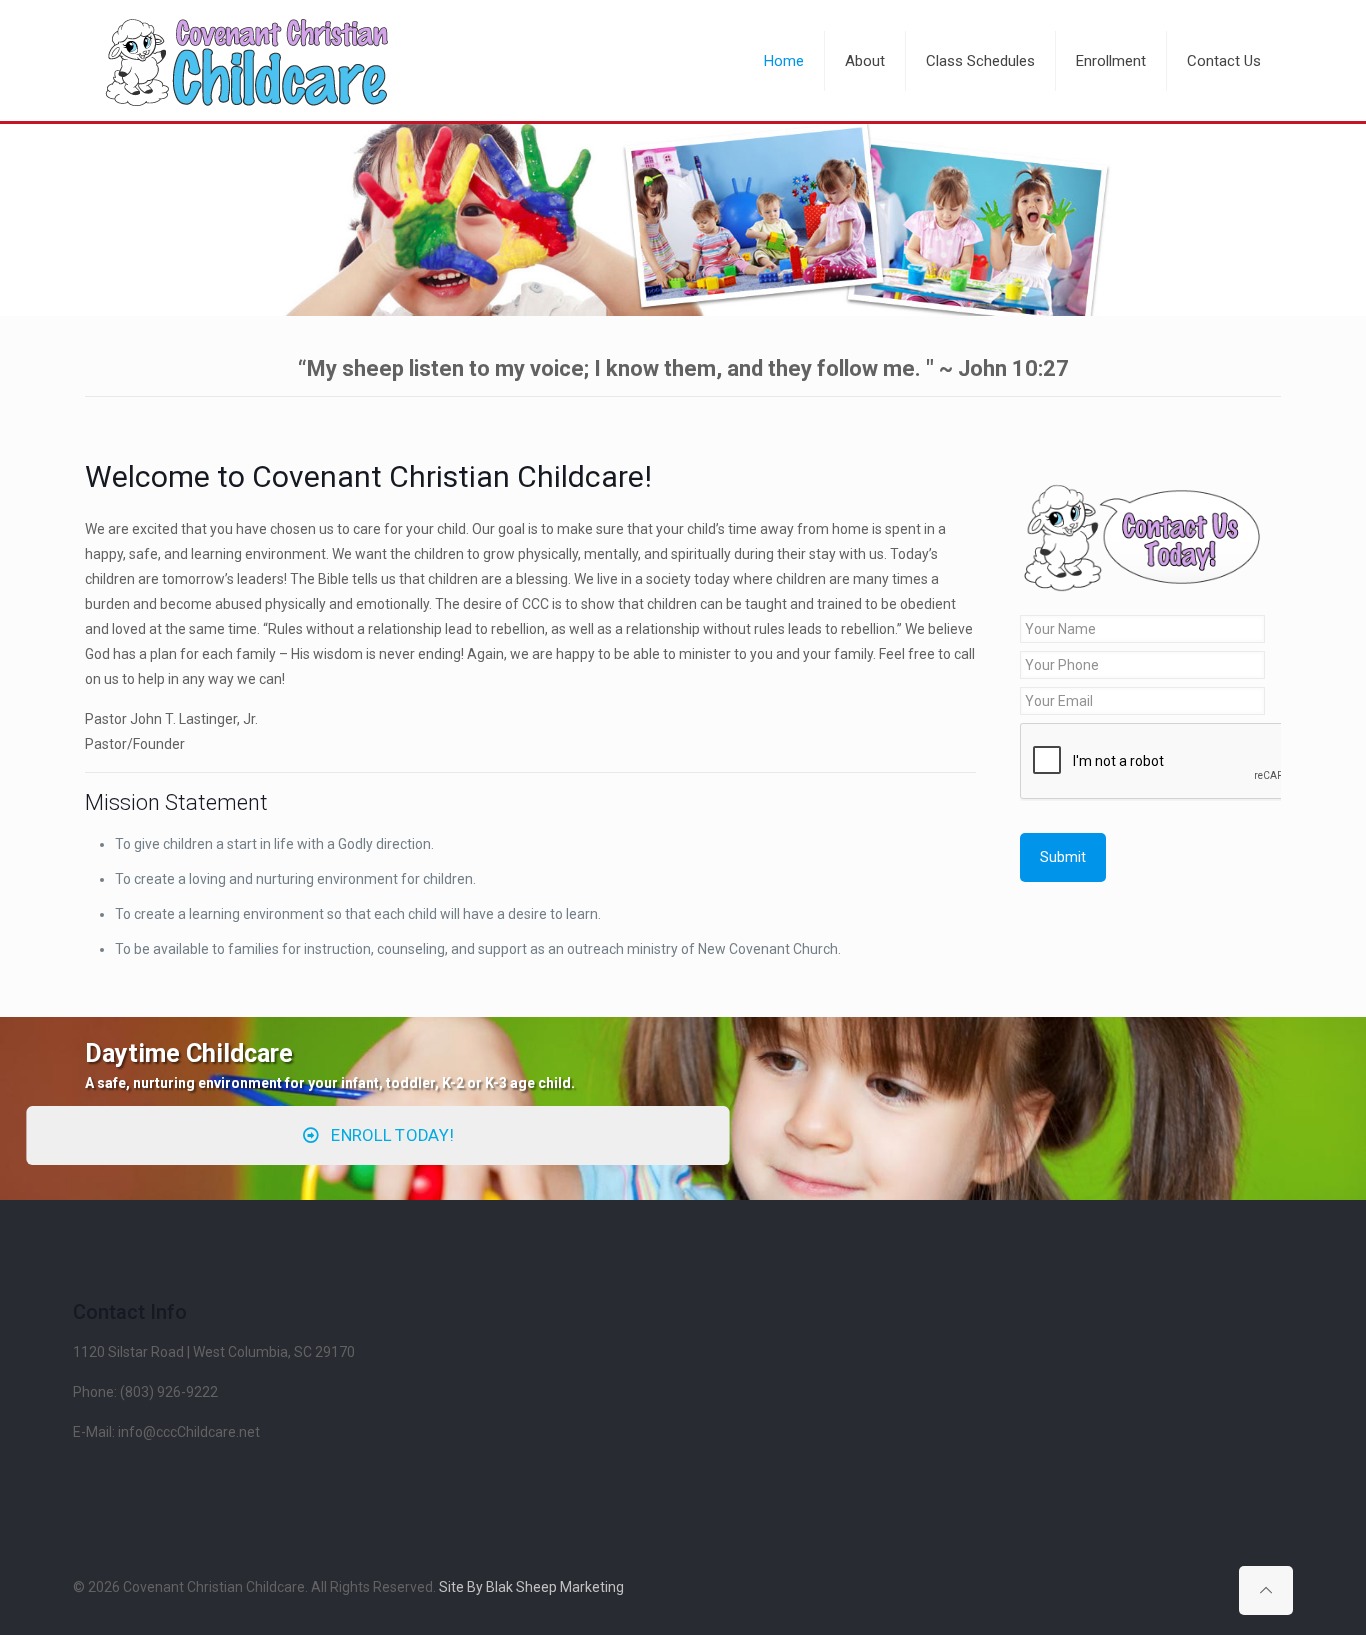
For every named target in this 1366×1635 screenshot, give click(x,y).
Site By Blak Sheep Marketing (531, 1587)
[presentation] (1172, 762)
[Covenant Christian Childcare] (247, 60)
